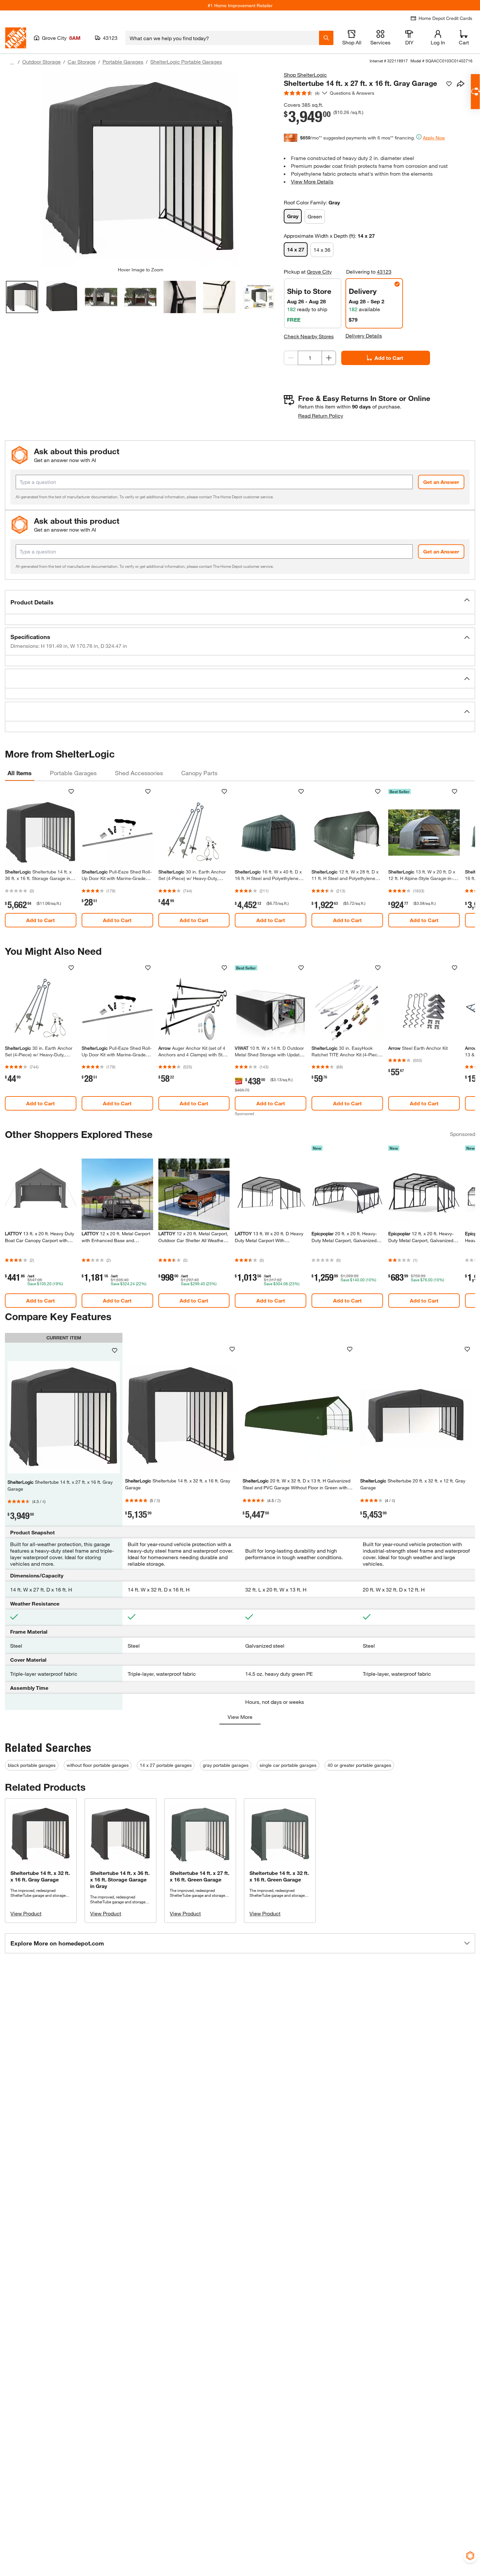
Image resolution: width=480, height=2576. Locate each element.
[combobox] (222, 38)
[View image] (22, 297)
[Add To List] (449, 84)
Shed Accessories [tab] (139, 773)
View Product (26, 1913)
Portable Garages (123, 62)
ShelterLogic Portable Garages (186, 62)
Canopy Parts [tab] (199, 773)
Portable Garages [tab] (73, 773)
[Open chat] (475, 92)
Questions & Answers (353, 93)
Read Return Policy (321, 416)
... (12, 63)
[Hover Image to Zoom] (140, 169)
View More (240, 1717)
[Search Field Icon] (326, 38)
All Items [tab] (20, 773)
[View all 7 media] (259, 297)
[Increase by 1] (329, 358)
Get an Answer (441, 482)
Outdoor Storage (41, 62)
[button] (240, 602)
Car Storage (82, 62)
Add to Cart (389, 358)
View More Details (312, 181)
